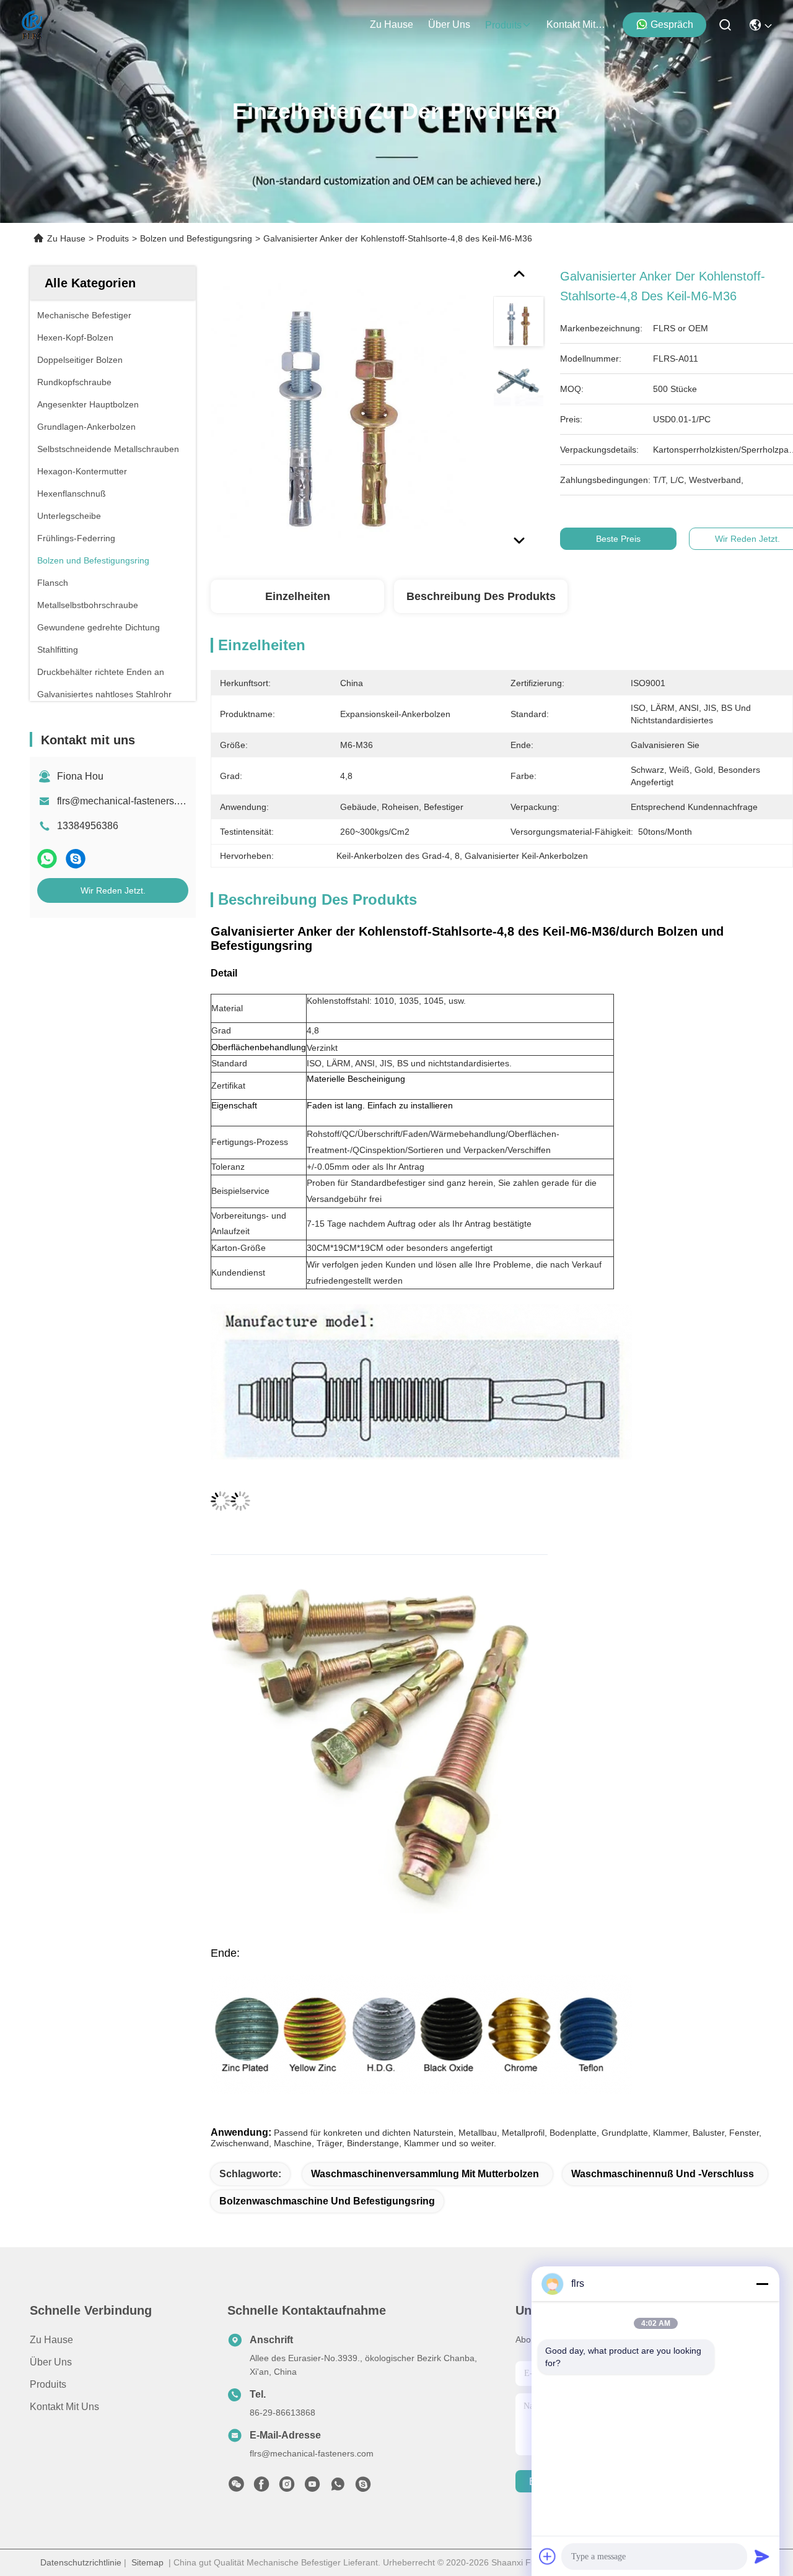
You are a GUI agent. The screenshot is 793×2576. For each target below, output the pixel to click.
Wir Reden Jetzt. (113, 890)
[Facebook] (261, 2487)
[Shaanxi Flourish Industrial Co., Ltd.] (33, 25)
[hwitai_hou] (363, 2487)
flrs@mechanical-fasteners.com (126, 801)
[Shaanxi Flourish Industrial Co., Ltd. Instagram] (287, 2487)
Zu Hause (392, 24)
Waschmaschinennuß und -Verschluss (663, 2174)
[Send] (762, 2556)
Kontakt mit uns (64, 2407)
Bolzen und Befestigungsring (196, 238)
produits (503, 25)
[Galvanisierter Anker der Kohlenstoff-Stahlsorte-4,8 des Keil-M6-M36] (338, 410)
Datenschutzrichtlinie (81, 2562)
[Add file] (548, 2556)
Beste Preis (618, 539)
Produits (113, 238)
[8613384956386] (338, 2487)
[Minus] (762, 2284)
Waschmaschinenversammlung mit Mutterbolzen (425, 2174)
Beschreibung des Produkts (481, 596)
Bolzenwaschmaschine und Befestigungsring (327, 2201)
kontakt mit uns (576, 24)
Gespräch (672, 24)
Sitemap (147, 2562)
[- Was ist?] (47, 859)
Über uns (449, 24)
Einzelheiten (298, 596)
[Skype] (76, 859)
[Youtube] (312, 2487)
